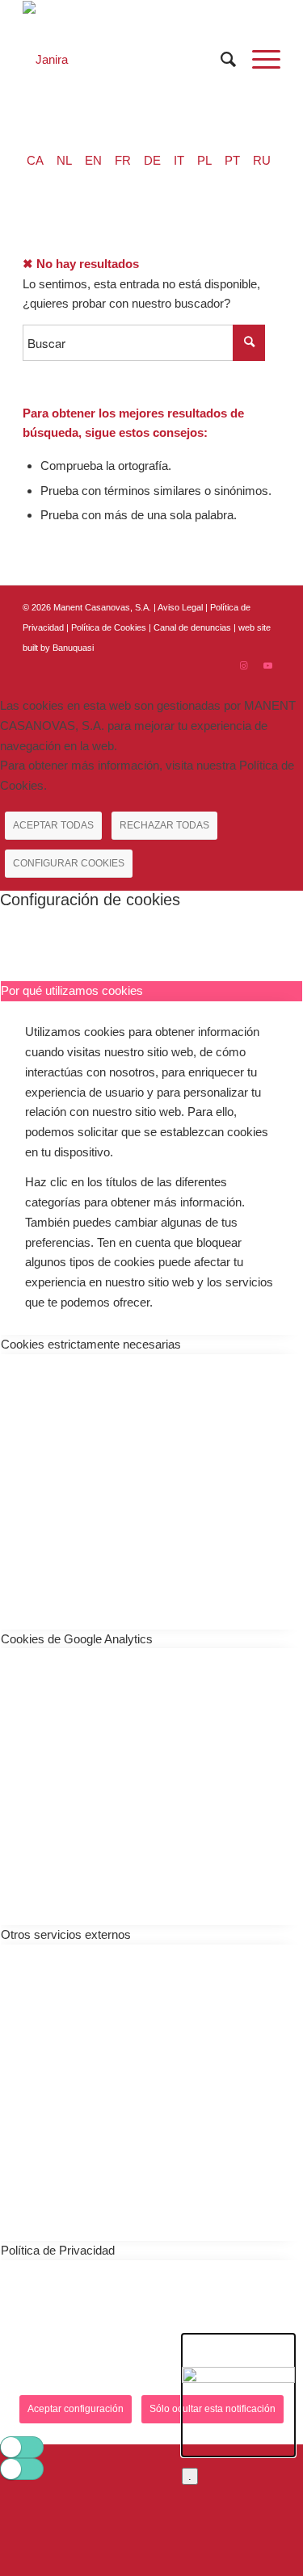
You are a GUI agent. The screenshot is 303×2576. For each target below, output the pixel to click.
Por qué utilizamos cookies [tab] (72, 990)
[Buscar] (220, 59)
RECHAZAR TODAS (164, 825)
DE (152, 160)
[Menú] (258, 59)
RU (262, 160)
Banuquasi (73, 648)
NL (64, 160)
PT (232, 160)
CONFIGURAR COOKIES (69, 863)
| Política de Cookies (107, 627)
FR (123, 160)
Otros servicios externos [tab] (66, 1934)
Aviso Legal (180, 607)
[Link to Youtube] (268, 665)
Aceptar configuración (76, 2409)
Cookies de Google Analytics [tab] (77, 1639)
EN (93, 160)
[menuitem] (220, 59)
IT (179, 160)
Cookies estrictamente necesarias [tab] (91, 1344)
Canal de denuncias (192, 627)
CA (35, 160)
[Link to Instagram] (244, 665)
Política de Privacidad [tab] (58, 2250)
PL (204, 160)
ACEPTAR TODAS (53, 825)
